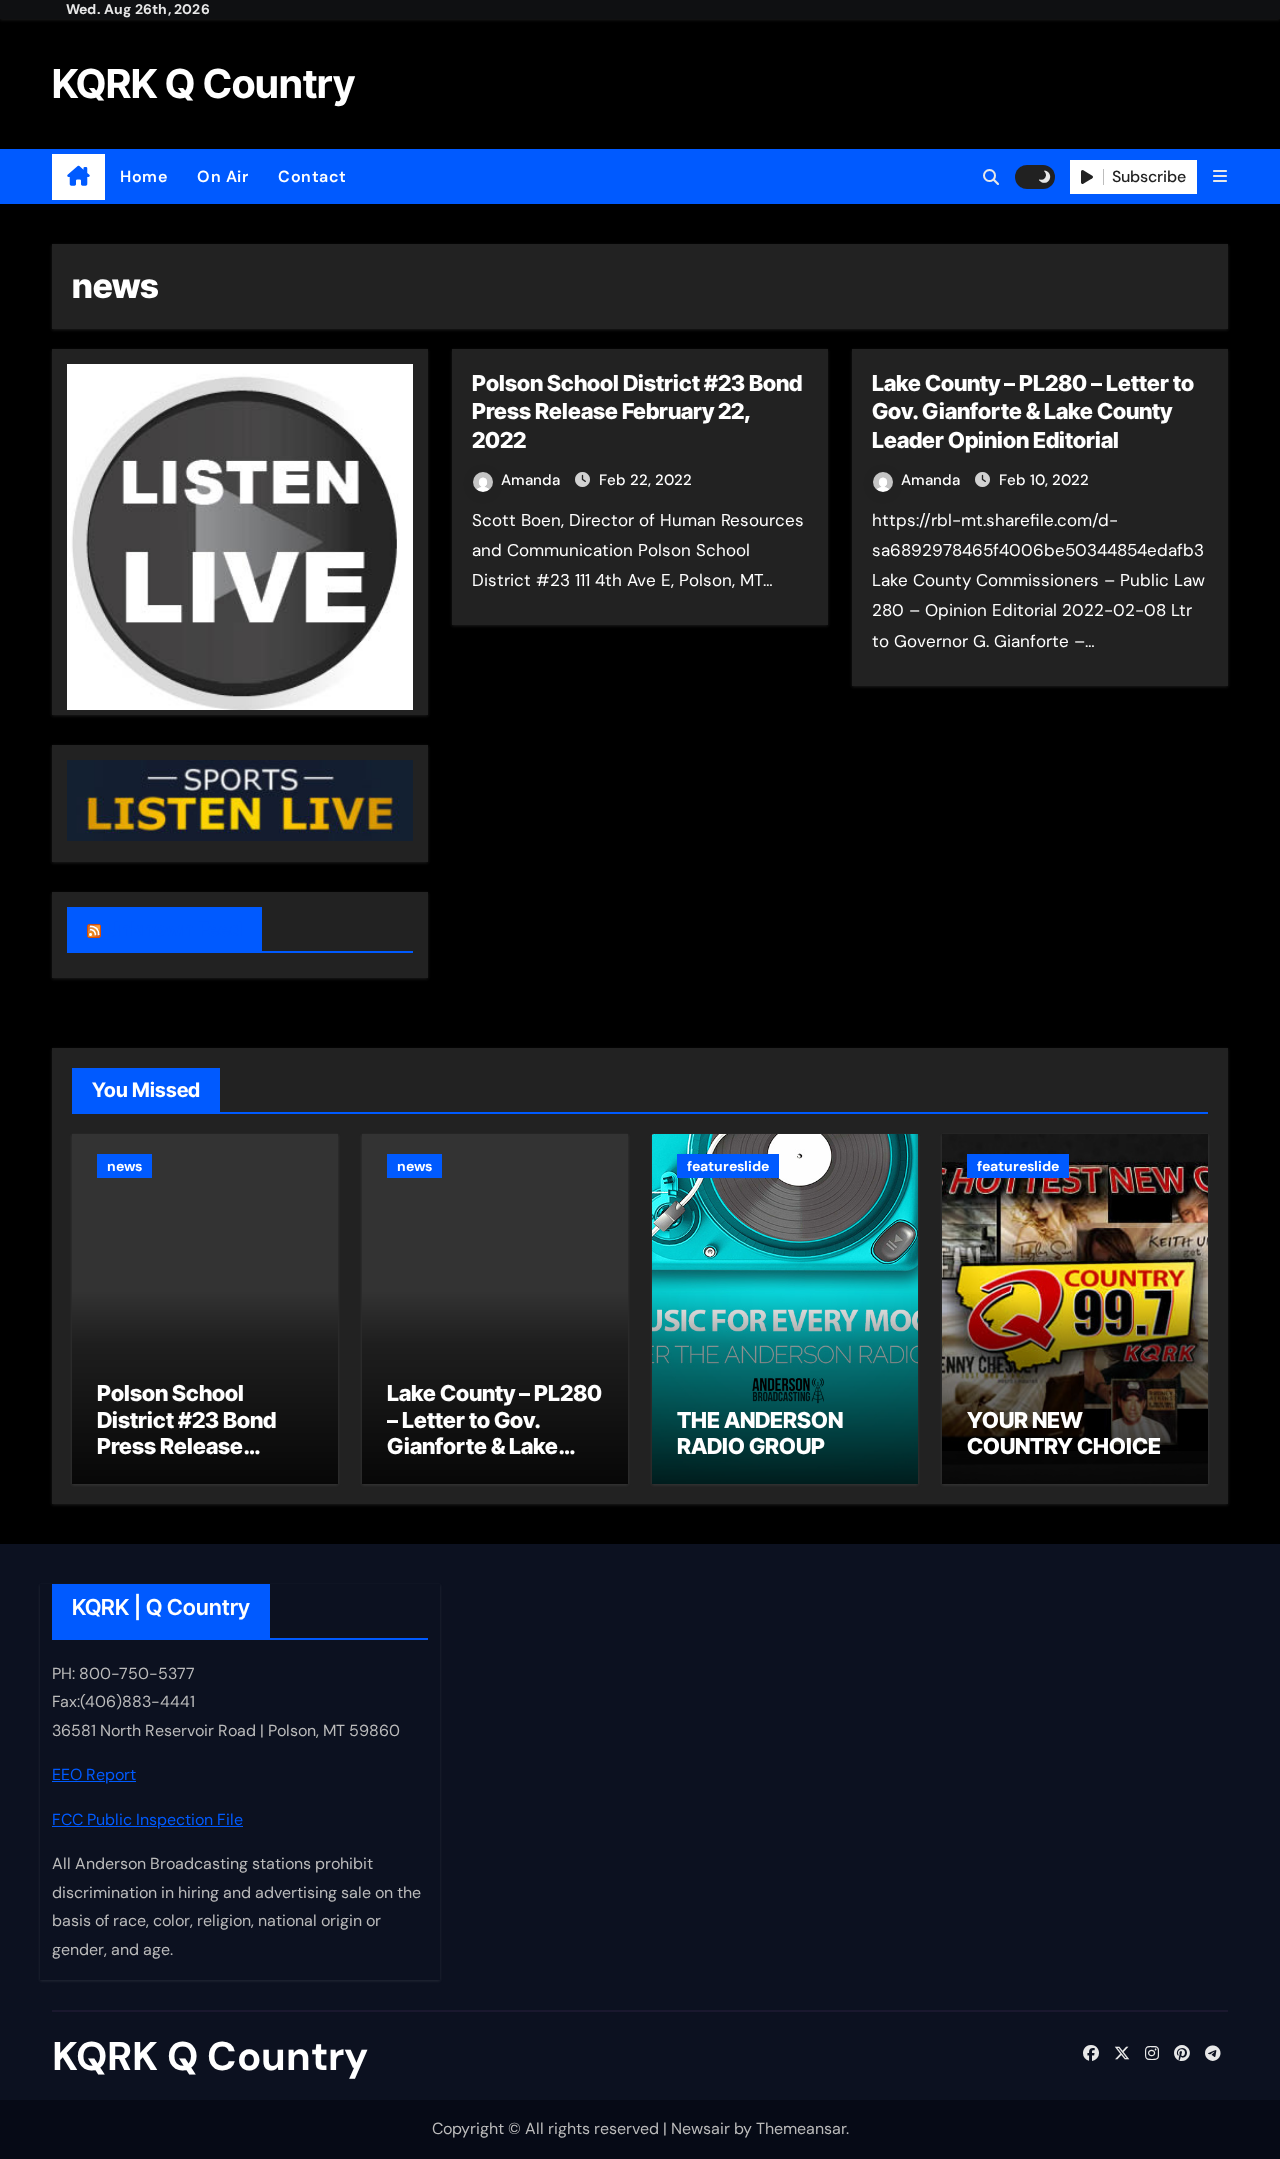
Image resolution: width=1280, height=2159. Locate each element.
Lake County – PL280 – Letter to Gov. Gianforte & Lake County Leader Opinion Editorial (1033, 411)
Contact (312, 176)
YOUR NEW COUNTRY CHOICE (1064, 1433)
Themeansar (801, 2128)
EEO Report (94, 1775)
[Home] (78, 177)
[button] (1220, 176)
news (124, 1166)
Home (143, 176)
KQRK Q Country (203, 83)
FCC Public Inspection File (147, 1819)
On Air (222, 176)
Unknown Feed (173, 929)
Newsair (700, 2128)
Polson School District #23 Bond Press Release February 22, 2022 (637, 411)
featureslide (728, 1166)
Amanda (532, 480)
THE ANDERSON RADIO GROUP (760, 1433)
